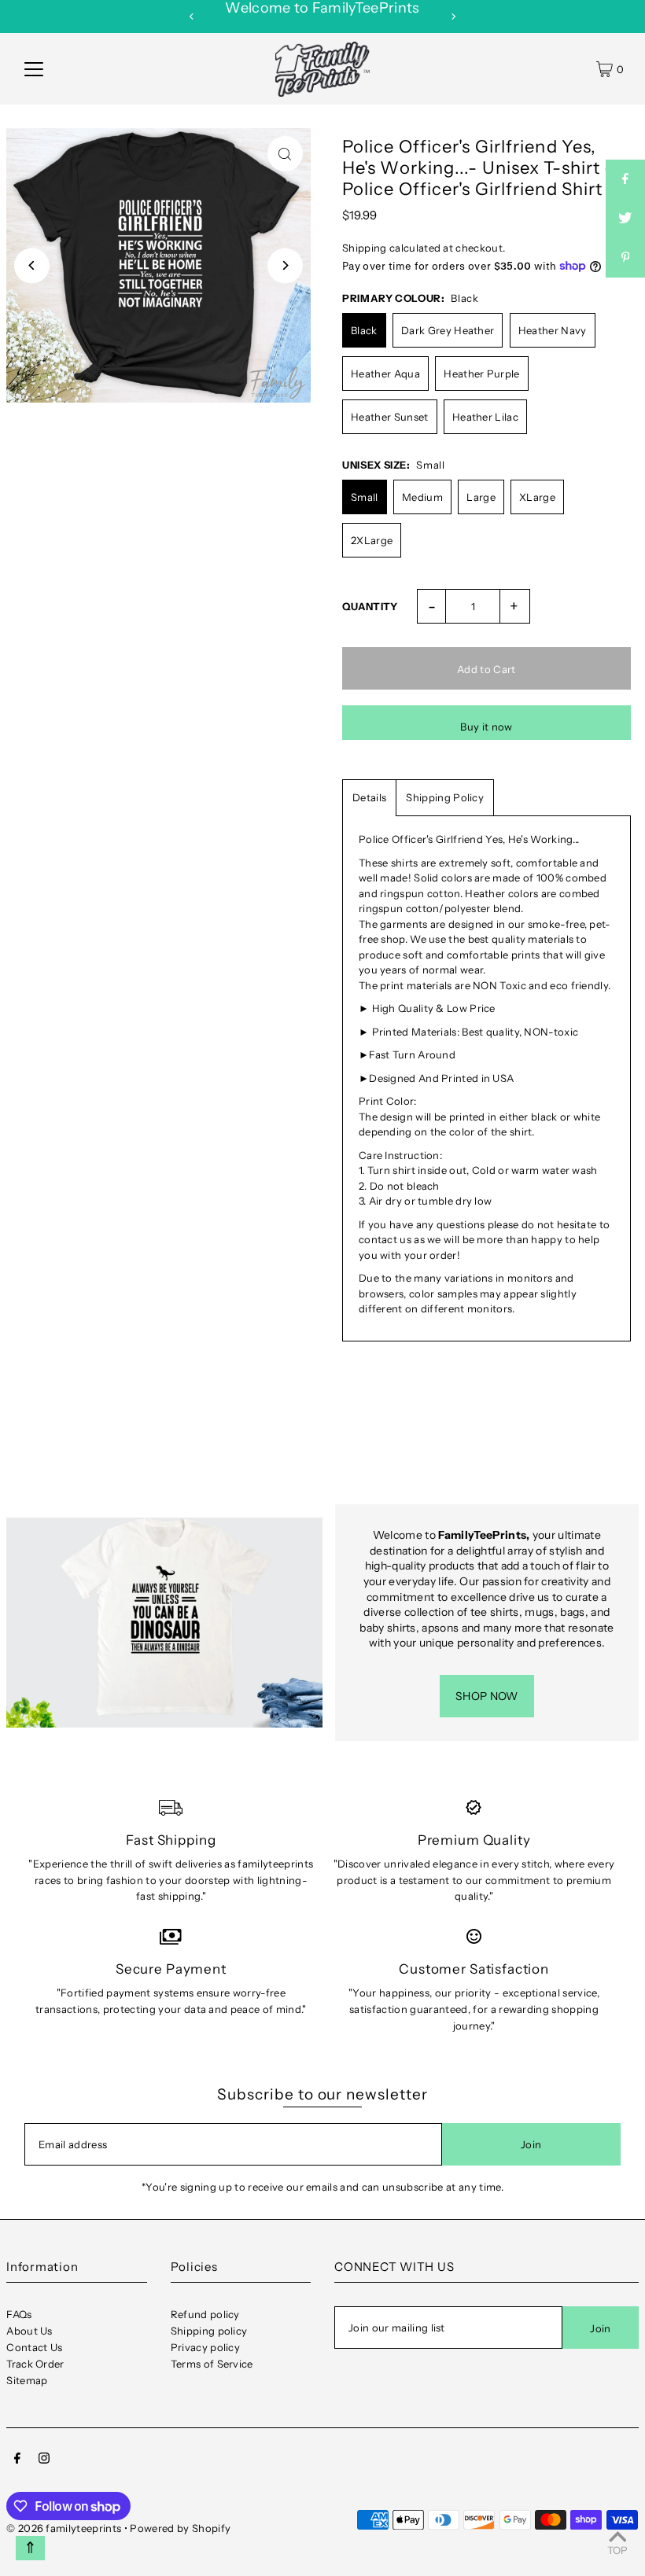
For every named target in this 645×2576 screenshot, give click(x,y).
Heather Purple (482, 374)
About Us (29, 2331)
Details (369, 797)
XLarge (537, 497)
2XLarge (372, 540)
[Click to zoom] (285, 154)
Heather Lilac (485, 417)
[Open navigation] (34, 69)
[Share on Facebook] (625, 179)
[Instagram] (44, 2460)
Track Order (35, 2364)
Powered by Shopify (180, 2528)
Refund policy (205, 2314)
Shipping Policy (445, 797)
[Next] (453, 17)
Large (481, 497)
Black (364, 330)
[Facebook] (17, 2460)
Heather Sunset (390, 417)
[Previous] (192, 17)
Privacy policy (206, 2347)
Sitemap (27, 2380)
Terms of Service (212, 2364)
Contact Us (34, 2347)
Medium (422, 497)
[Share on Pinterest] (625, 258)
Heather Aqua (385, 374)
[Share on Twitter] (625, 219)
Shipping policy (209, 2331)
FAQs (19, 2314)
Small (365, 497)
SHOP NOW (487, 1696)
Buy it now (486, 727)
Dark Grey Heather (448, 330)
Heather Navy (553, 330)
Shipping (365, 248)
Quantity (370, 606)
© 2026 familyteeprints (64, 2528)
